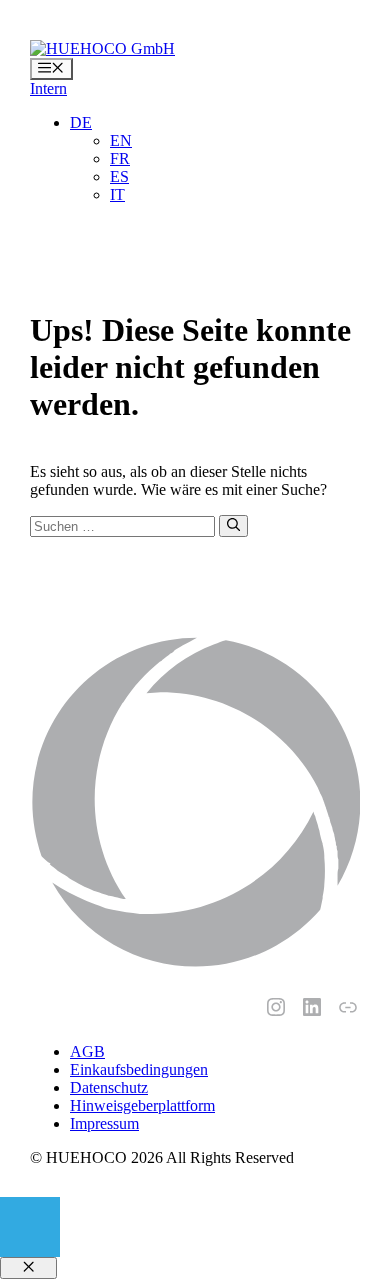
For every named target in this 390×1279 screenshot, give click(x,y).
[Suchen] (233, 526)
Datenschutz (109, 1087)
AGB (87, 1051)
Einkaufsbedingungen (139, 1069)
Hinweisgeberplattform (142, 1105)
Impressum (104, 1123)
